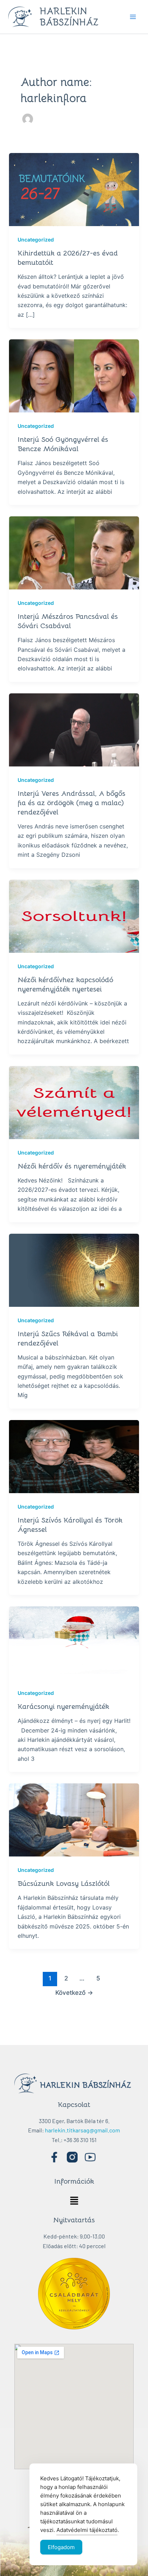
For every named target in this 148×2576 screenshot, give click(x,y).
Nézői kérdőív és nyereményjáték (72, 1166)
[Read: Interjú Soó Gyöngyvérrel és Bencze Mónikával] (74, 376)
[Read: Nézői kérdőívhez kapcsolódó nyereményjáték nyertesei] (74, 916)
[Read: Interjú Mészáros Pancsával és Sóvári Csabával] (74, 552)
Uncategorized (36, 240)
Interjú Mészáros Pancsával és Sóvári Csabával (68, 621)
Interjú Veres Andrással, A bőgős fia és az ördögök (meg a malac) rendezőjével (71, 803)
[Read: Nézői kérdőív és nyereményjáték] (74, 1102)
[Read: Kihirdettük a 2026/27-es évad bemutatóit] (74, 189)
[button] (74, 2201)
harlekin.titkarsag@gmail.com (82, 2130)
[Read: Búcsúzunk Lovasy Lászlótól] (74, 1819)
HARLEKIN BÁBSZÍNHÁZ (69, 17)
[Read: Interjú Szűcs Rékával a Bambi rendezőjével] (74, 1270)
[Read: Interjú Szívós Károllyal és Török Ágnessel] (74, 1456)
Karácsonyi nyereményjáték (63, 1707)
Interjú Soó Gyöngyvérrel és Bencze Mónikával (63, 444)
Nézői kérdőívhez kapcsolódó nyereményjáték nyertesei (65, 984)
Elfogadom (61, 2547)
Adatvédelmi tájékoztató (87, 2530)
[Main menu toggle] (133, 17)
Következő (74, 1992)
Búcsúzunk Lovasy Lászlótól (64, 1884)
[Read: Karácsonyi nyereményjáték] (74, 1642)
